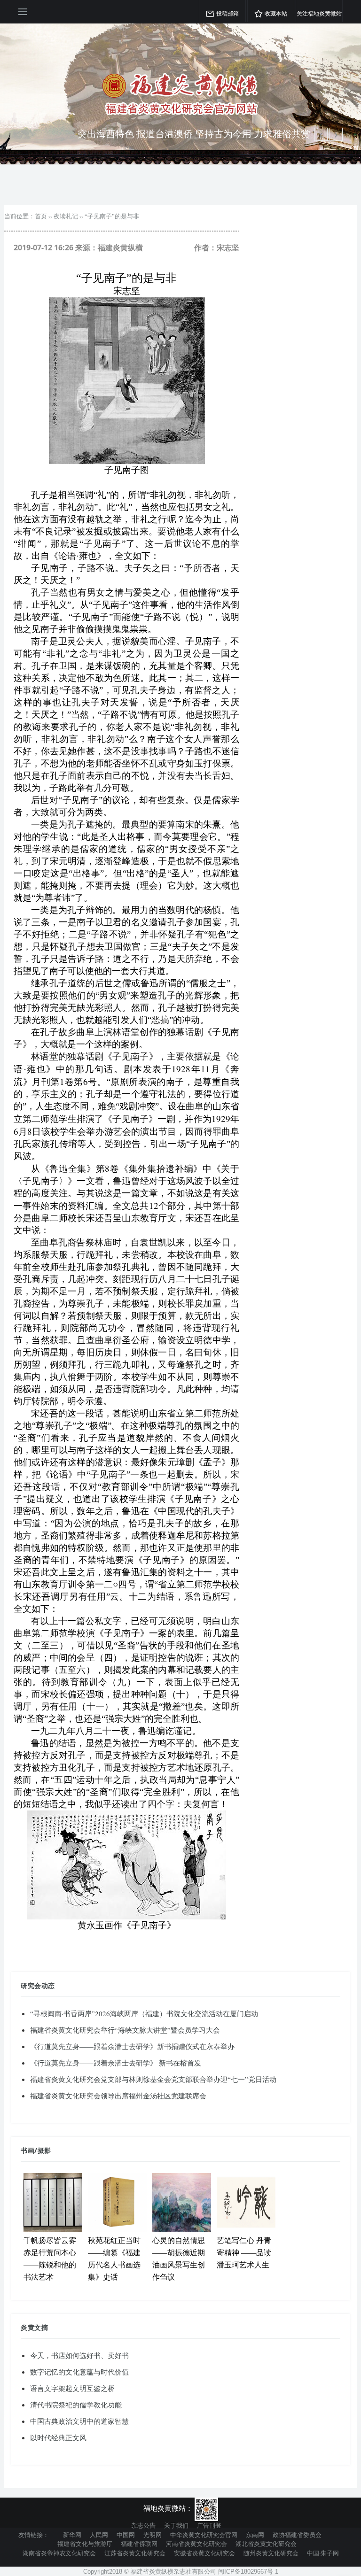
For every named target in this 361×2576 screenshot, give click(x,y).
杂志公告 (143, 2525)
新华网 (72, 2535)
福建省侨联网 (139, 2544)
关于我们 (176, 2525)
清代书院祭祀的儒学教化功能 (76, 2405)
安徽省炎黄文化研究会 (204, 2553)
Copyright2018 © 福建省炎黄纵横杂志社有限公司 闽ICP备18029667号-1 (181, 2572)
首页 (41, 216)
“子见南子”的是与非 (112, 216)
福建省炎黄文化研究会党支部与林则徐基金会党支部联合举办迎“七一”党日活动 (153, 2079)
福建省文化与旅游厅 (85, 2544)
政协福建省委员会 (297, 2535)
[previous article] (336, 134)
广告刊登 (209, 2525)
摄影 (44, 2150)
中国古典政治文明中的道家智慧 (79, 2421)
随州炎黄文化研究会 (271, 2553)
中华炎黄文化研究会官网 (204, 2535)
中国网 (126, 2535)
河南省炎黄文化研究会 (196, 2544)
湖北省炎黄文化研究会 (266, 2544)
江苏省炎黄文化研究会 (135, 2553)
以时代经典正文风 (58, 2437)
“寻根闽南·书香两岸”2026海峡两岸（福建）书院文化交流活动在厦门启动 (144, 2013)
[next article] (321, 134)
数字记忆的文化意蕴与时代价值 (79, 2372)
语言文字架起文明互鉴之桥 (72, 2388)
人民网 (99, 2535)
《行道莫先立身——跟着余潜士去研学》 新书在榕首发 (116, 2063)
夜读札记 (66, 216)
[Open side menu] (23, 12)
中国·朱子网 (323, 2553)
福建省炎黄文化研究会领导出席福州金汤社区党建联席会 (118, 2096)
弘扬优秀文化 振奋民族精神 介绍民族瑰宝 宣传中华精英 (194, 134)
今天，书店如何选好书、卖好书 (79, 2355)
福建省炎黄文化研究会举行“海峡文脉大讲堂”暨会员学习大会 (125, 2030)
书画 (27, 2150)
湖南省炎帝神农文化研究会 (59, 2553)
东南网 (255, 2535)
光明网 (153, 2535)
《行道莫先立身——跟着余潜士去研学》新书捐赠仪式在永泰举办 (132, 2046)
